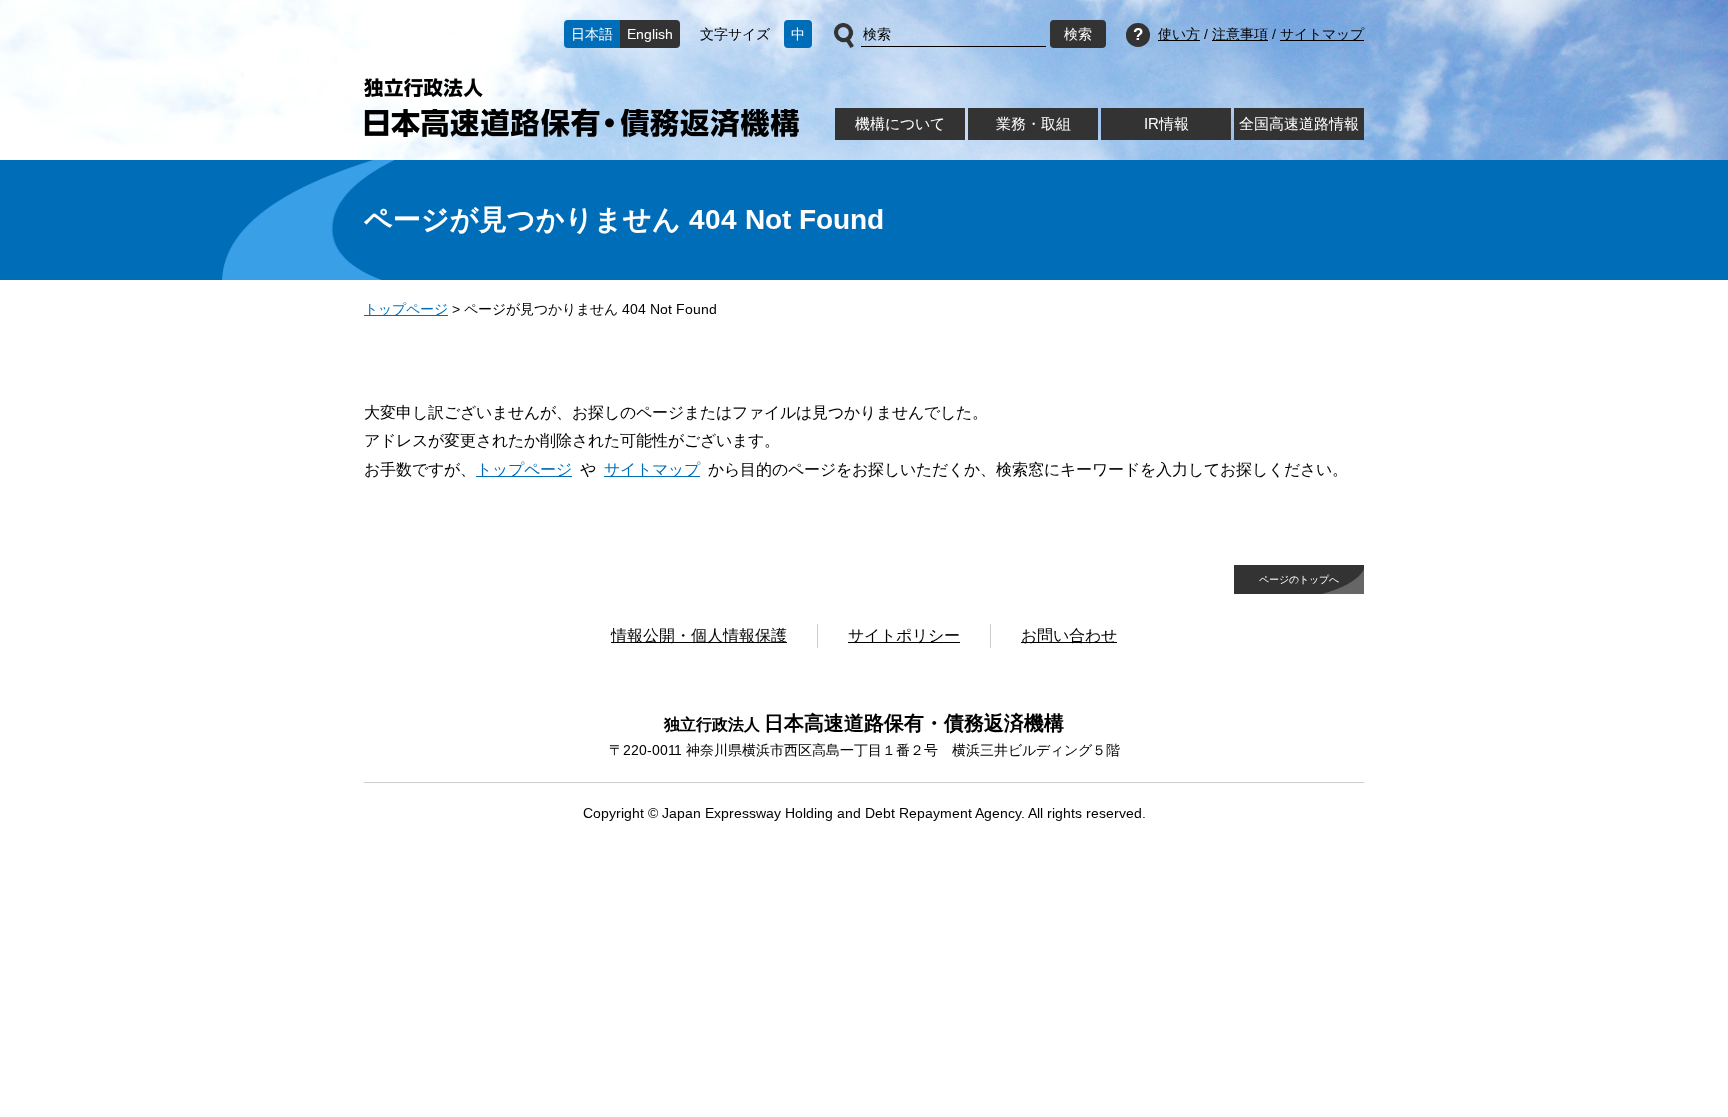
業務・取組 (1033, 123)
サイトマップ (1322, 34)
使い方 (1179, 34)
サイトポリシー (904, 635)
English (650, 34)
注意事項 (1240, 34)
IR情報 (1166, 123)
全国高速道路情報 (1299, 123)
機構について (900, 123)
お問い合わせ (1069, 635)
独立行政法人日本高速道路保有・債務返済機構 (581, 107)
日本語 (592, 34)
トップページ (406, 309)
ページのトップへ (1299, 579)
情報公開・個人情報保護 (699, 635)
